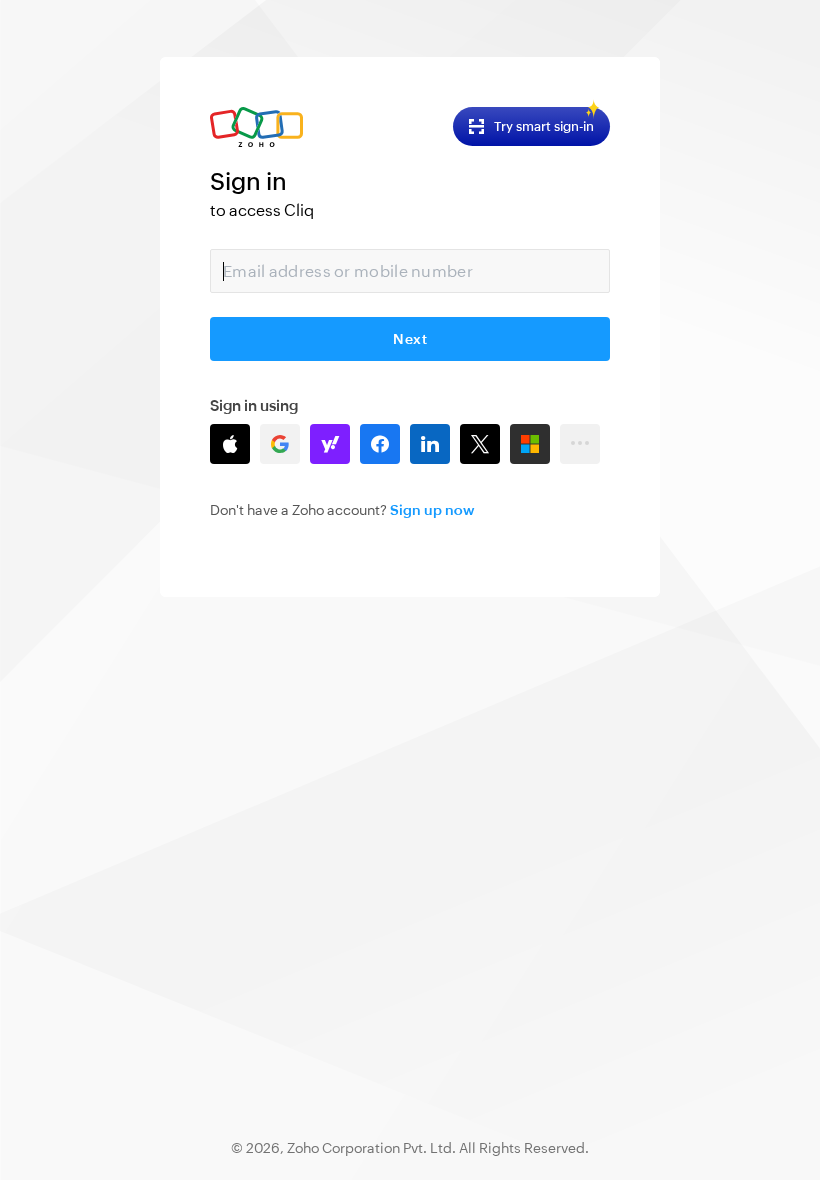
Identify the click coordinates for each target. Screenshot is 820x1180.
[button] (230, 444)
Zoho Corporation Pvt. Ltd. (371, 1148)
